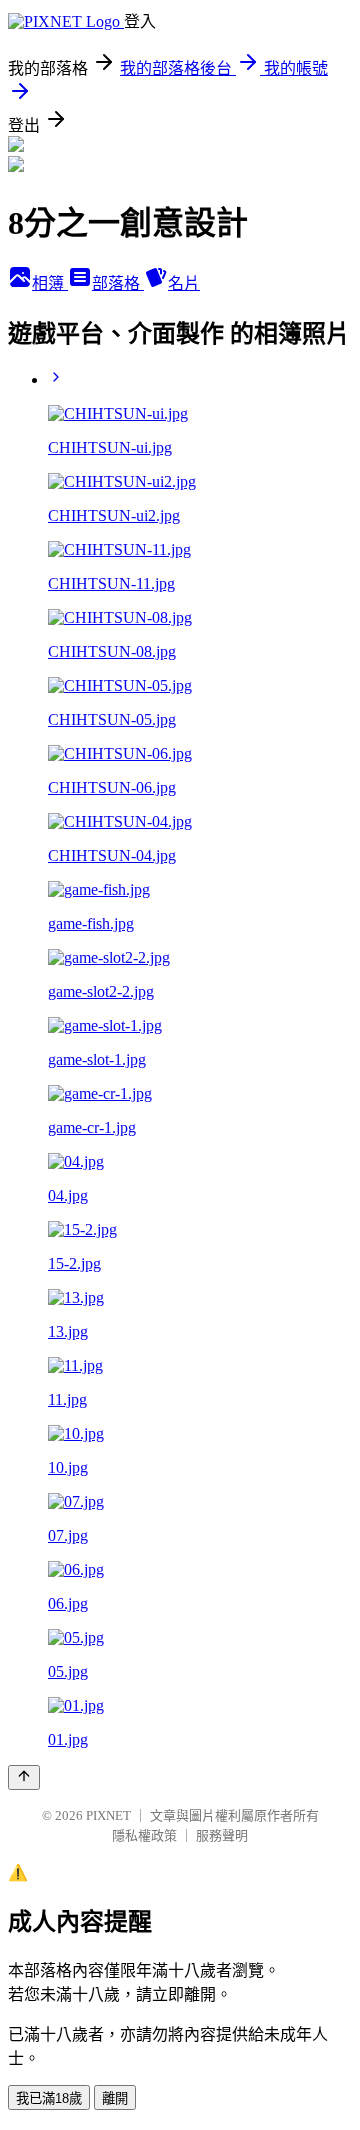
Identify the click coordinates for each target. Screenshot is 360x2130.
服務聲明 (222, 1835)
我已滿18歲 (49, 2098)
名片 (184, 283)
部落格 (118, 283)
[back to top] (24, 1777)
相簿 (50, 283)
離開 (115, 2098)
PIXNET (108, 1815)
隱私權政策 (144, 1835)
